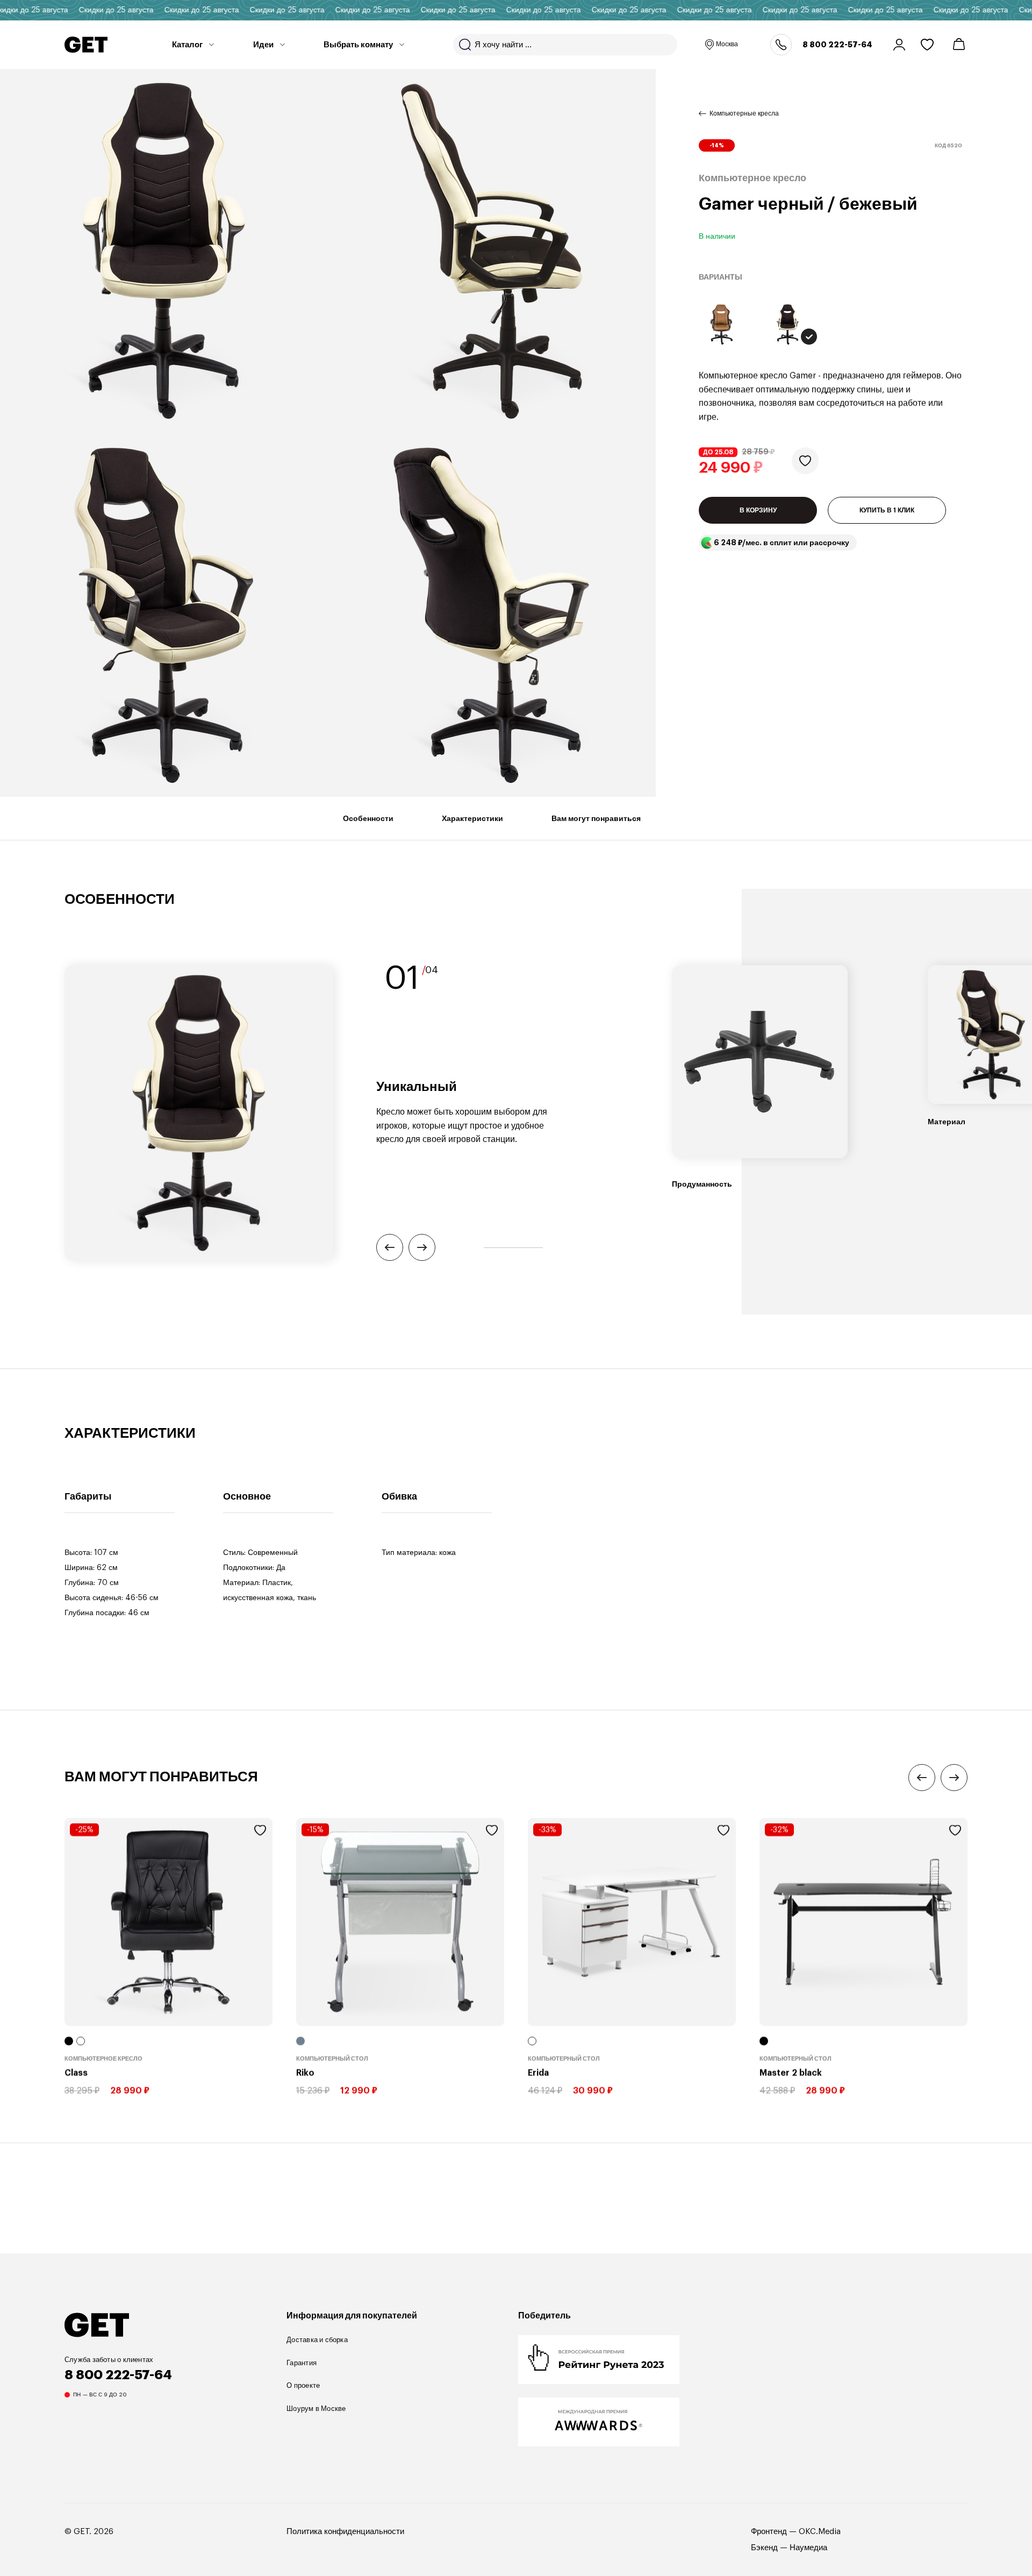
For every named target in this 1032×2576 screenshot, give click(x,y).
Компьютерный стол (332, 2058)
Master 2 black (791, 2073)
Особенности (368, 818)
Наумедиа (808, 2548)
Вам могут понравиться (596, 818)
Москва (727, 44)
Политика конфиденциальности (345, 2532)
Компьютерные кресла (744, 113)
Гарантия (302, 2363)
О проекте (303, 2385)
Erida (538, 2073)
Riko (305, 2073)
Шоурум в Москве (316, 2409)
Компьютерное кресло (103, 2058)
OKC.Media (820, 2532)
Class (76, 2073)
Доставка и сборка (317, 2340)
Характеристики (472, 818)
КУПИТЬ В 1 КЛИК (887, 510)
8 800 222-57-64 (837, 45)
